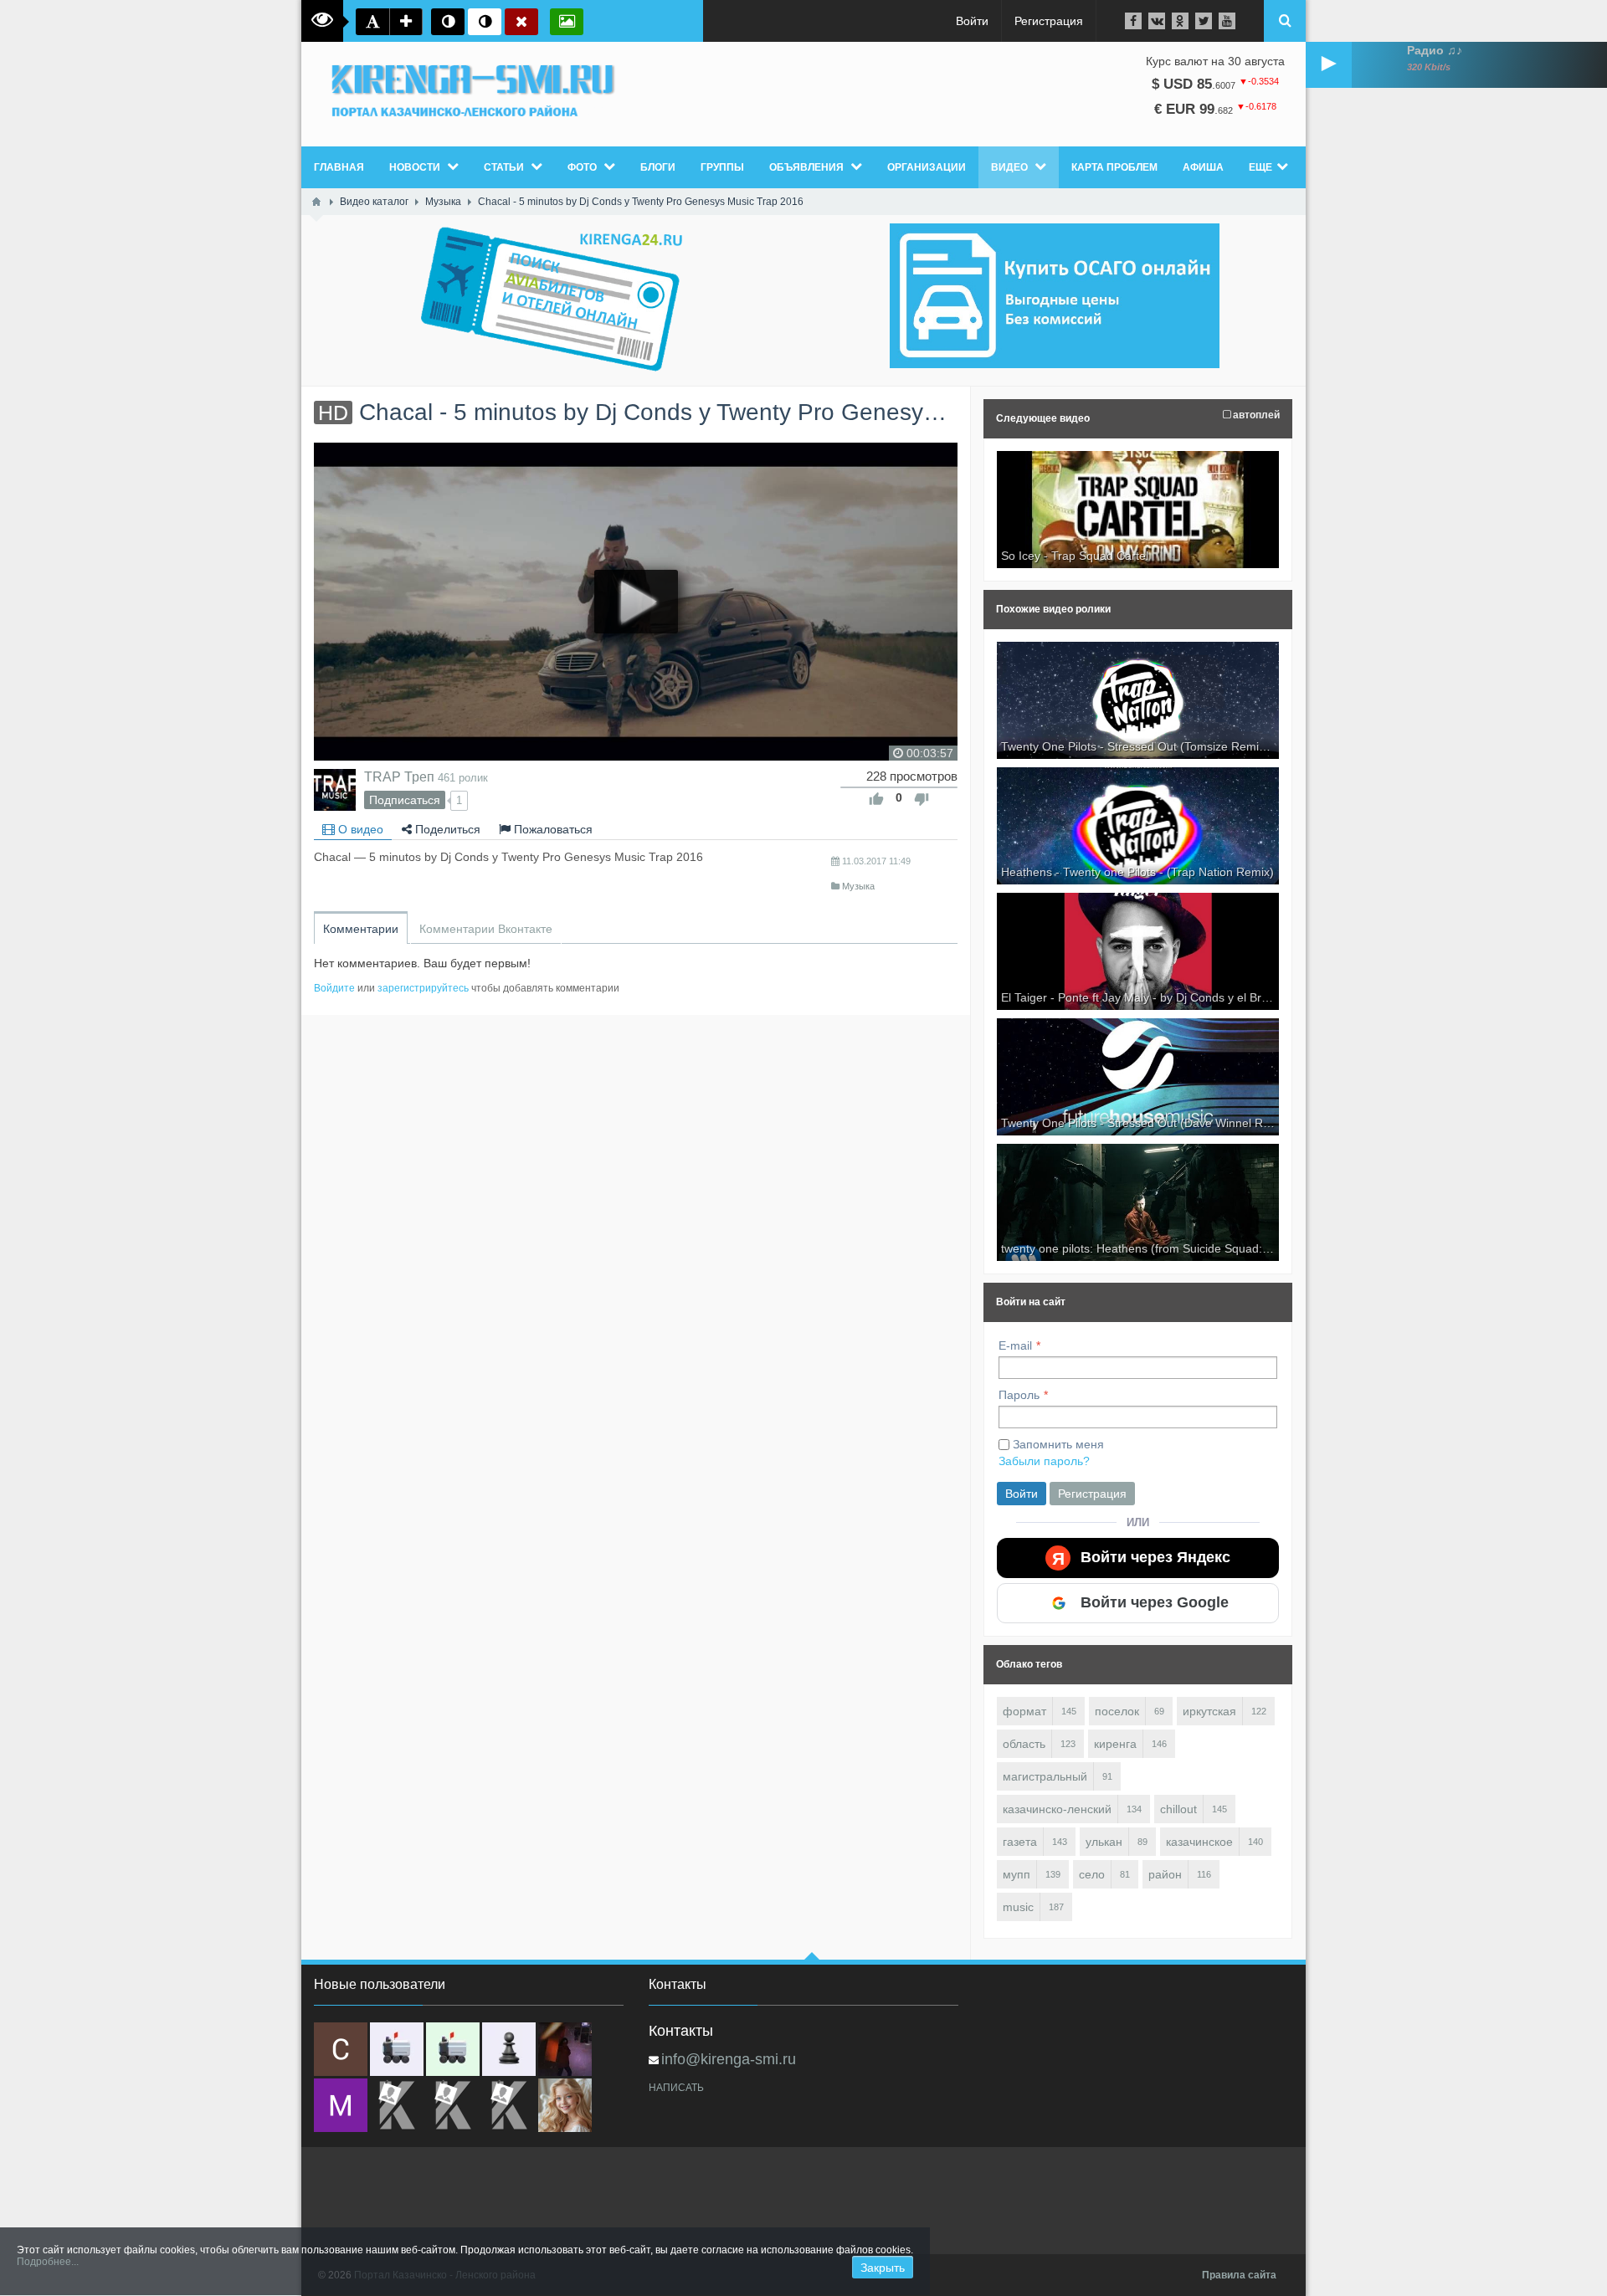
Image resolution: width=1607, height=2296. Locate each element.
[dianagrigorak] (565, 2049)
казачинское (1199, 1842)
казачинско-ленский (1057, 1809)
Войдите (334, 988)
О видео (359, 829)
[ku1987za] (397, 2049)
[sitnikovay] (397, 2105)
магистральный (1045, 1776)
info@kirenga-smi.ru (729, 2059)
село (1092, 1874)
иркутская (1209, 1711)
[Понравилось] (876, 799)
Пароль (1019, 1395)
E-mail (1015, 1345)
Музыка (858, 886)
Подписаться (405, 800)
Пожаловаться (552, 829)
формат (1024, 1711)
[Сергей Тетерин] (341, 2049)
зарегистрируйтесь (423, 988)
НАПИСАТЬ (676, 2088)
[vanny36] (565, 2105)
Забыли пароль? (1044, 1461)
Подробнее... (48, 2262)
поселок (1117, 1711)
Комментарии (361, 929)
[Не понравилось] (922, 799)
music (1018, 1907)
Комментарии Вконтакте (486, 929)
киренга (1115, 1744)
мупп (1017, 1874)
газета (1020, 1842)
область (1024, 1744)
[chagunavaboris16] (509, 2049)
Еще (1260, 167)
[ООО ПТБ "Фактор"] (453, 2105)
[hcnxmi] (453, 2049)
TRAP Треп (399, 776)
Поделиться (446, 829)
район (1165, 1874)
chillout (1178, 1809)
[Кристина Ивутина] (509, 2105)
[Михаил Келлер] (341, 2105)
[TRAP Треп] (335, 790)
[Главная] (316, 202)
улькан (1104, 1842)
